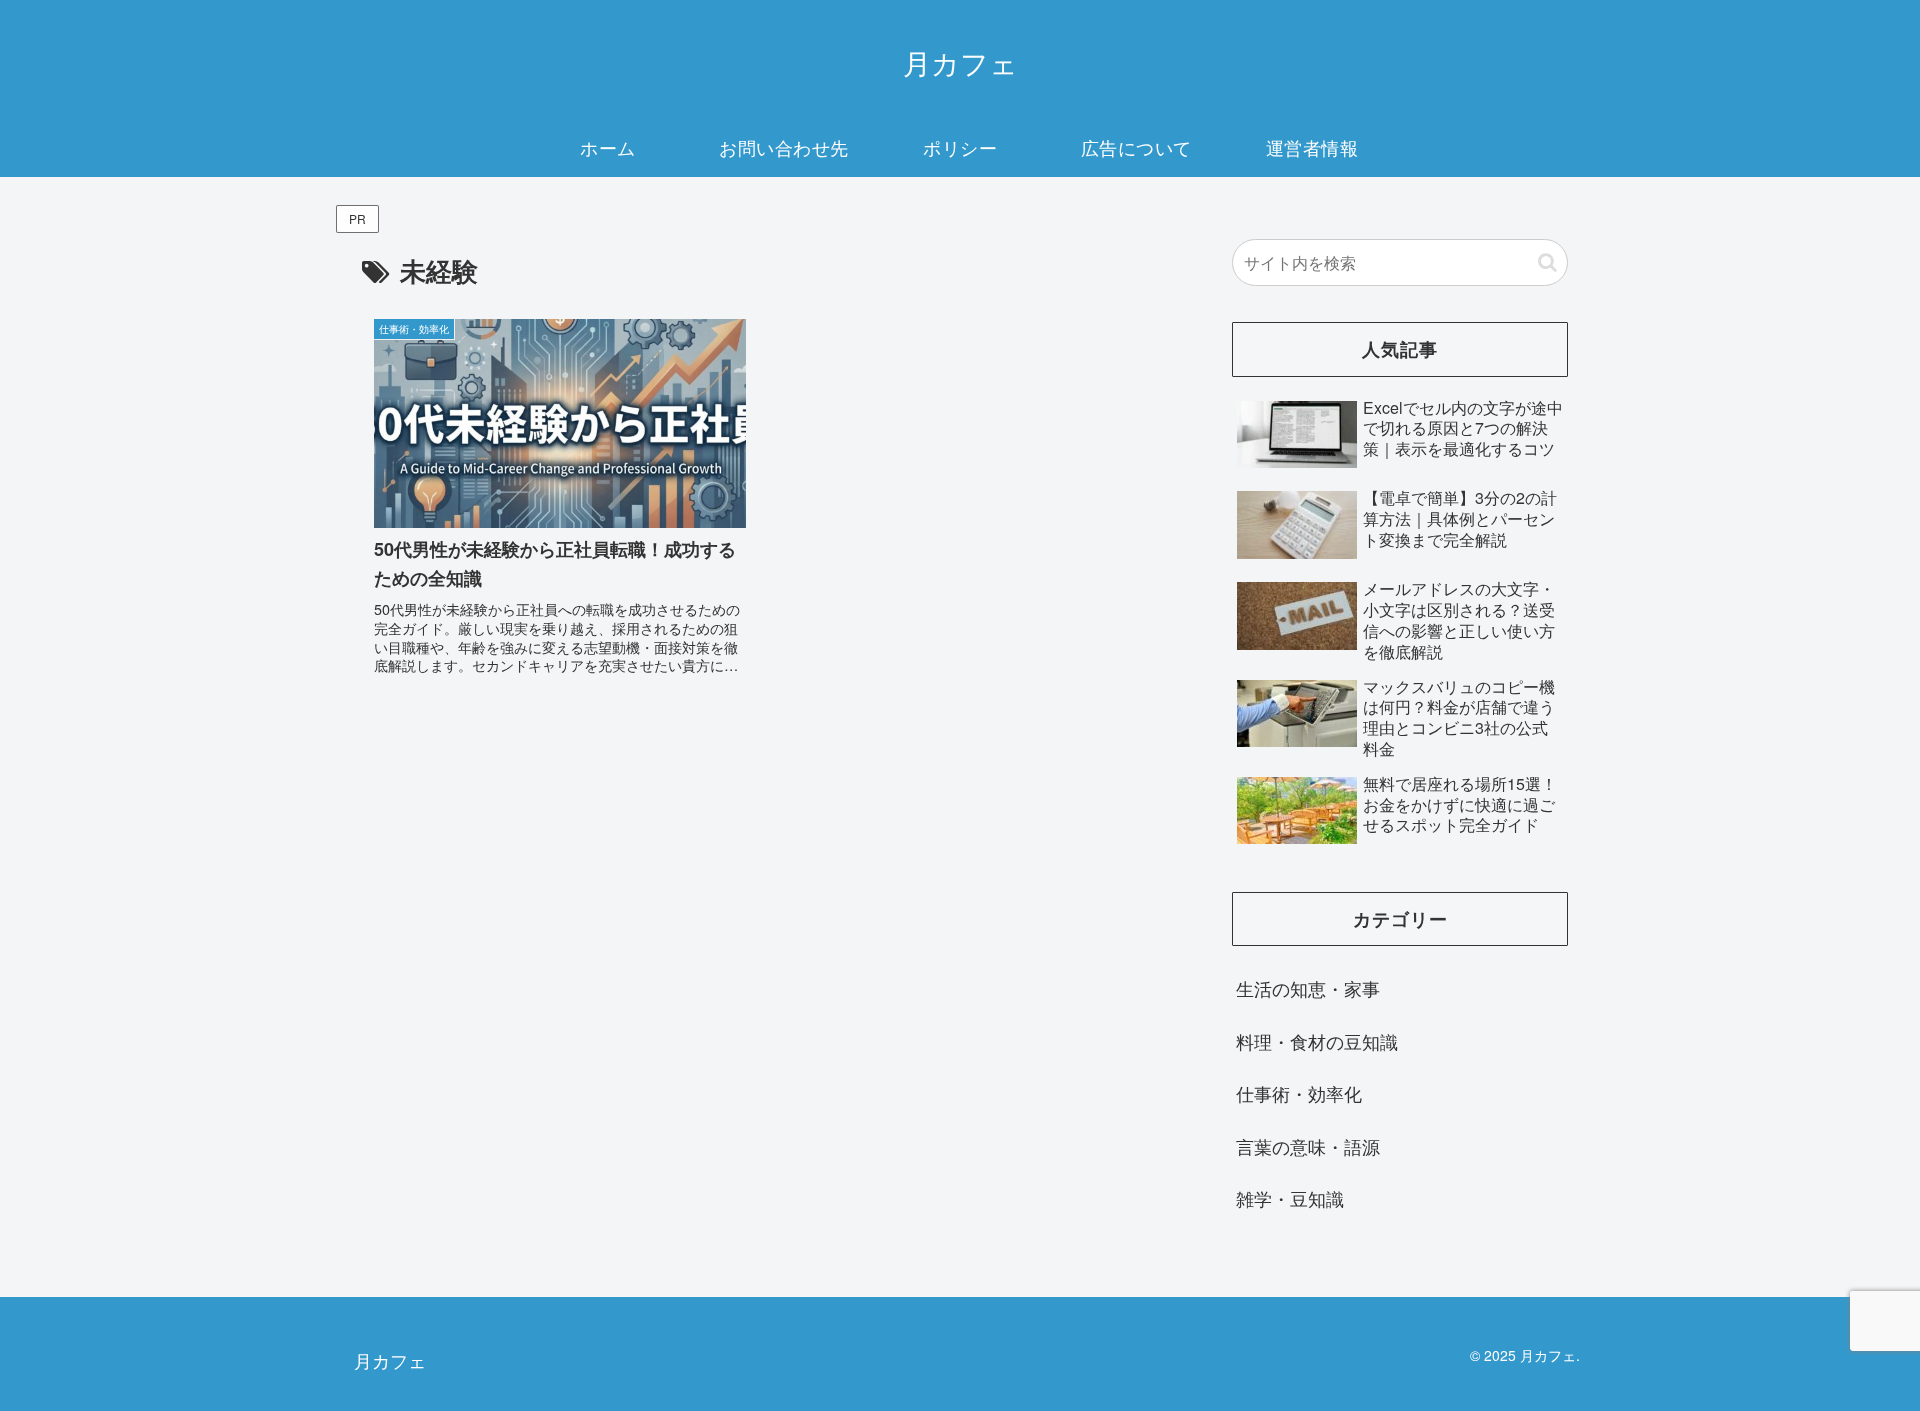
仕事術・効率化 (1299, 1093)
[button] (1547, 262)
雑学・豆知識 (1290, 1198)
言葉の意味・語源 (1308, 1146)
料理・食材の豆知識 (1317, 1041)
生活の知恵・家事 (1308, 988)
